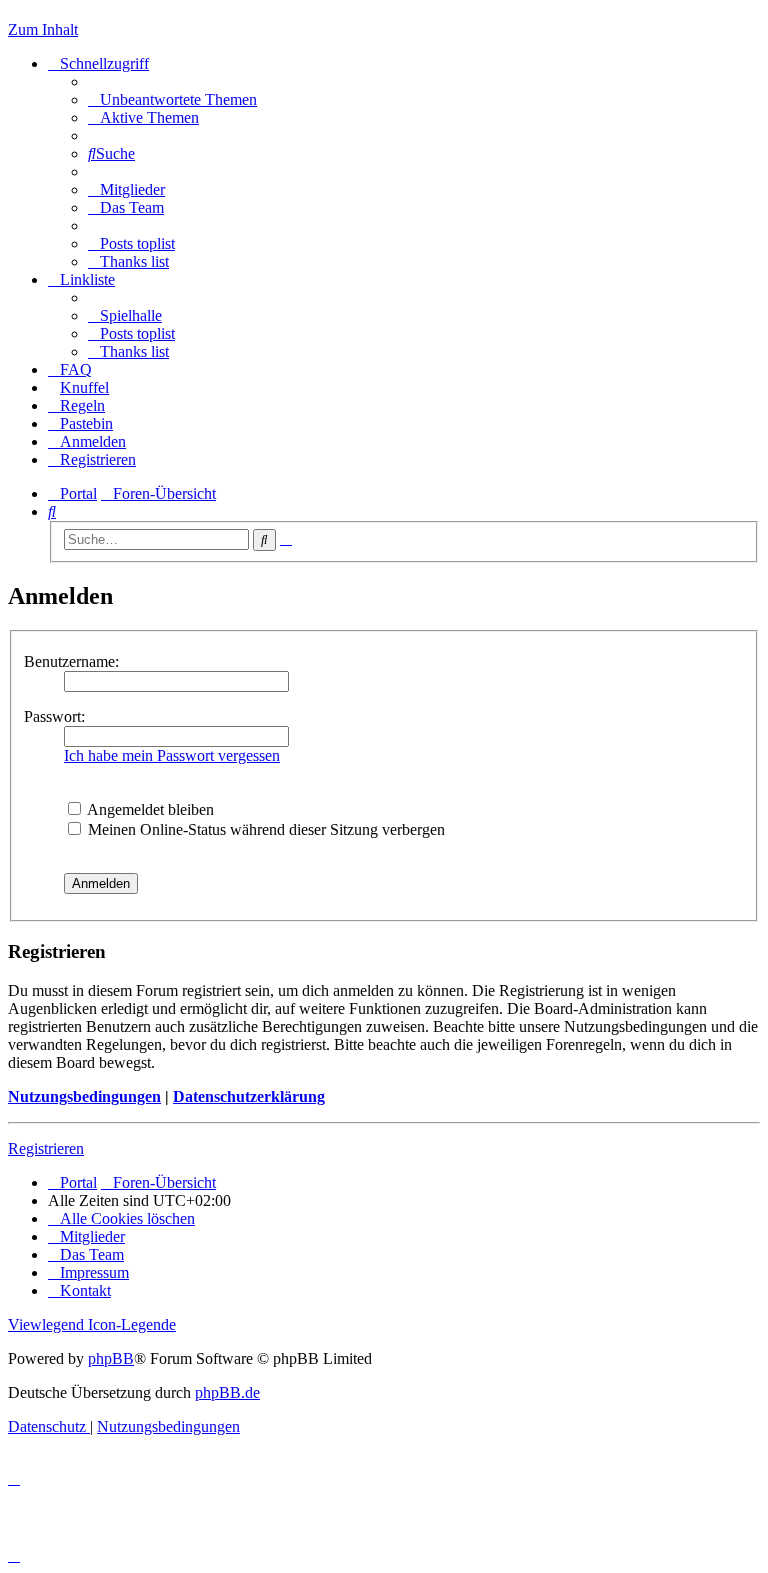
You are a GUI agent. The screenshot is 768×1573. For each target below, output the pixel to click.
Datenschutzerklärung (249, 1096)
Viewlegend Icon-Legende (92, 1324)
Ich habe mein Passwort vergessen (172, 755)
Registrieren (46, 1148)
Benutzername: (71, 661)
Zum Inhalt (43, 29)
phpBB (111, 1358)
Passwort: (54, 716)
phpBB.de (227, 1392)
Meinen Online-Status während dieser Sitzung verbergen (264, 829)
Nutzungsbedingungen (84, 1096)
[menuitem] (172, 99)
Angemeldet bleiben (149, 809)
